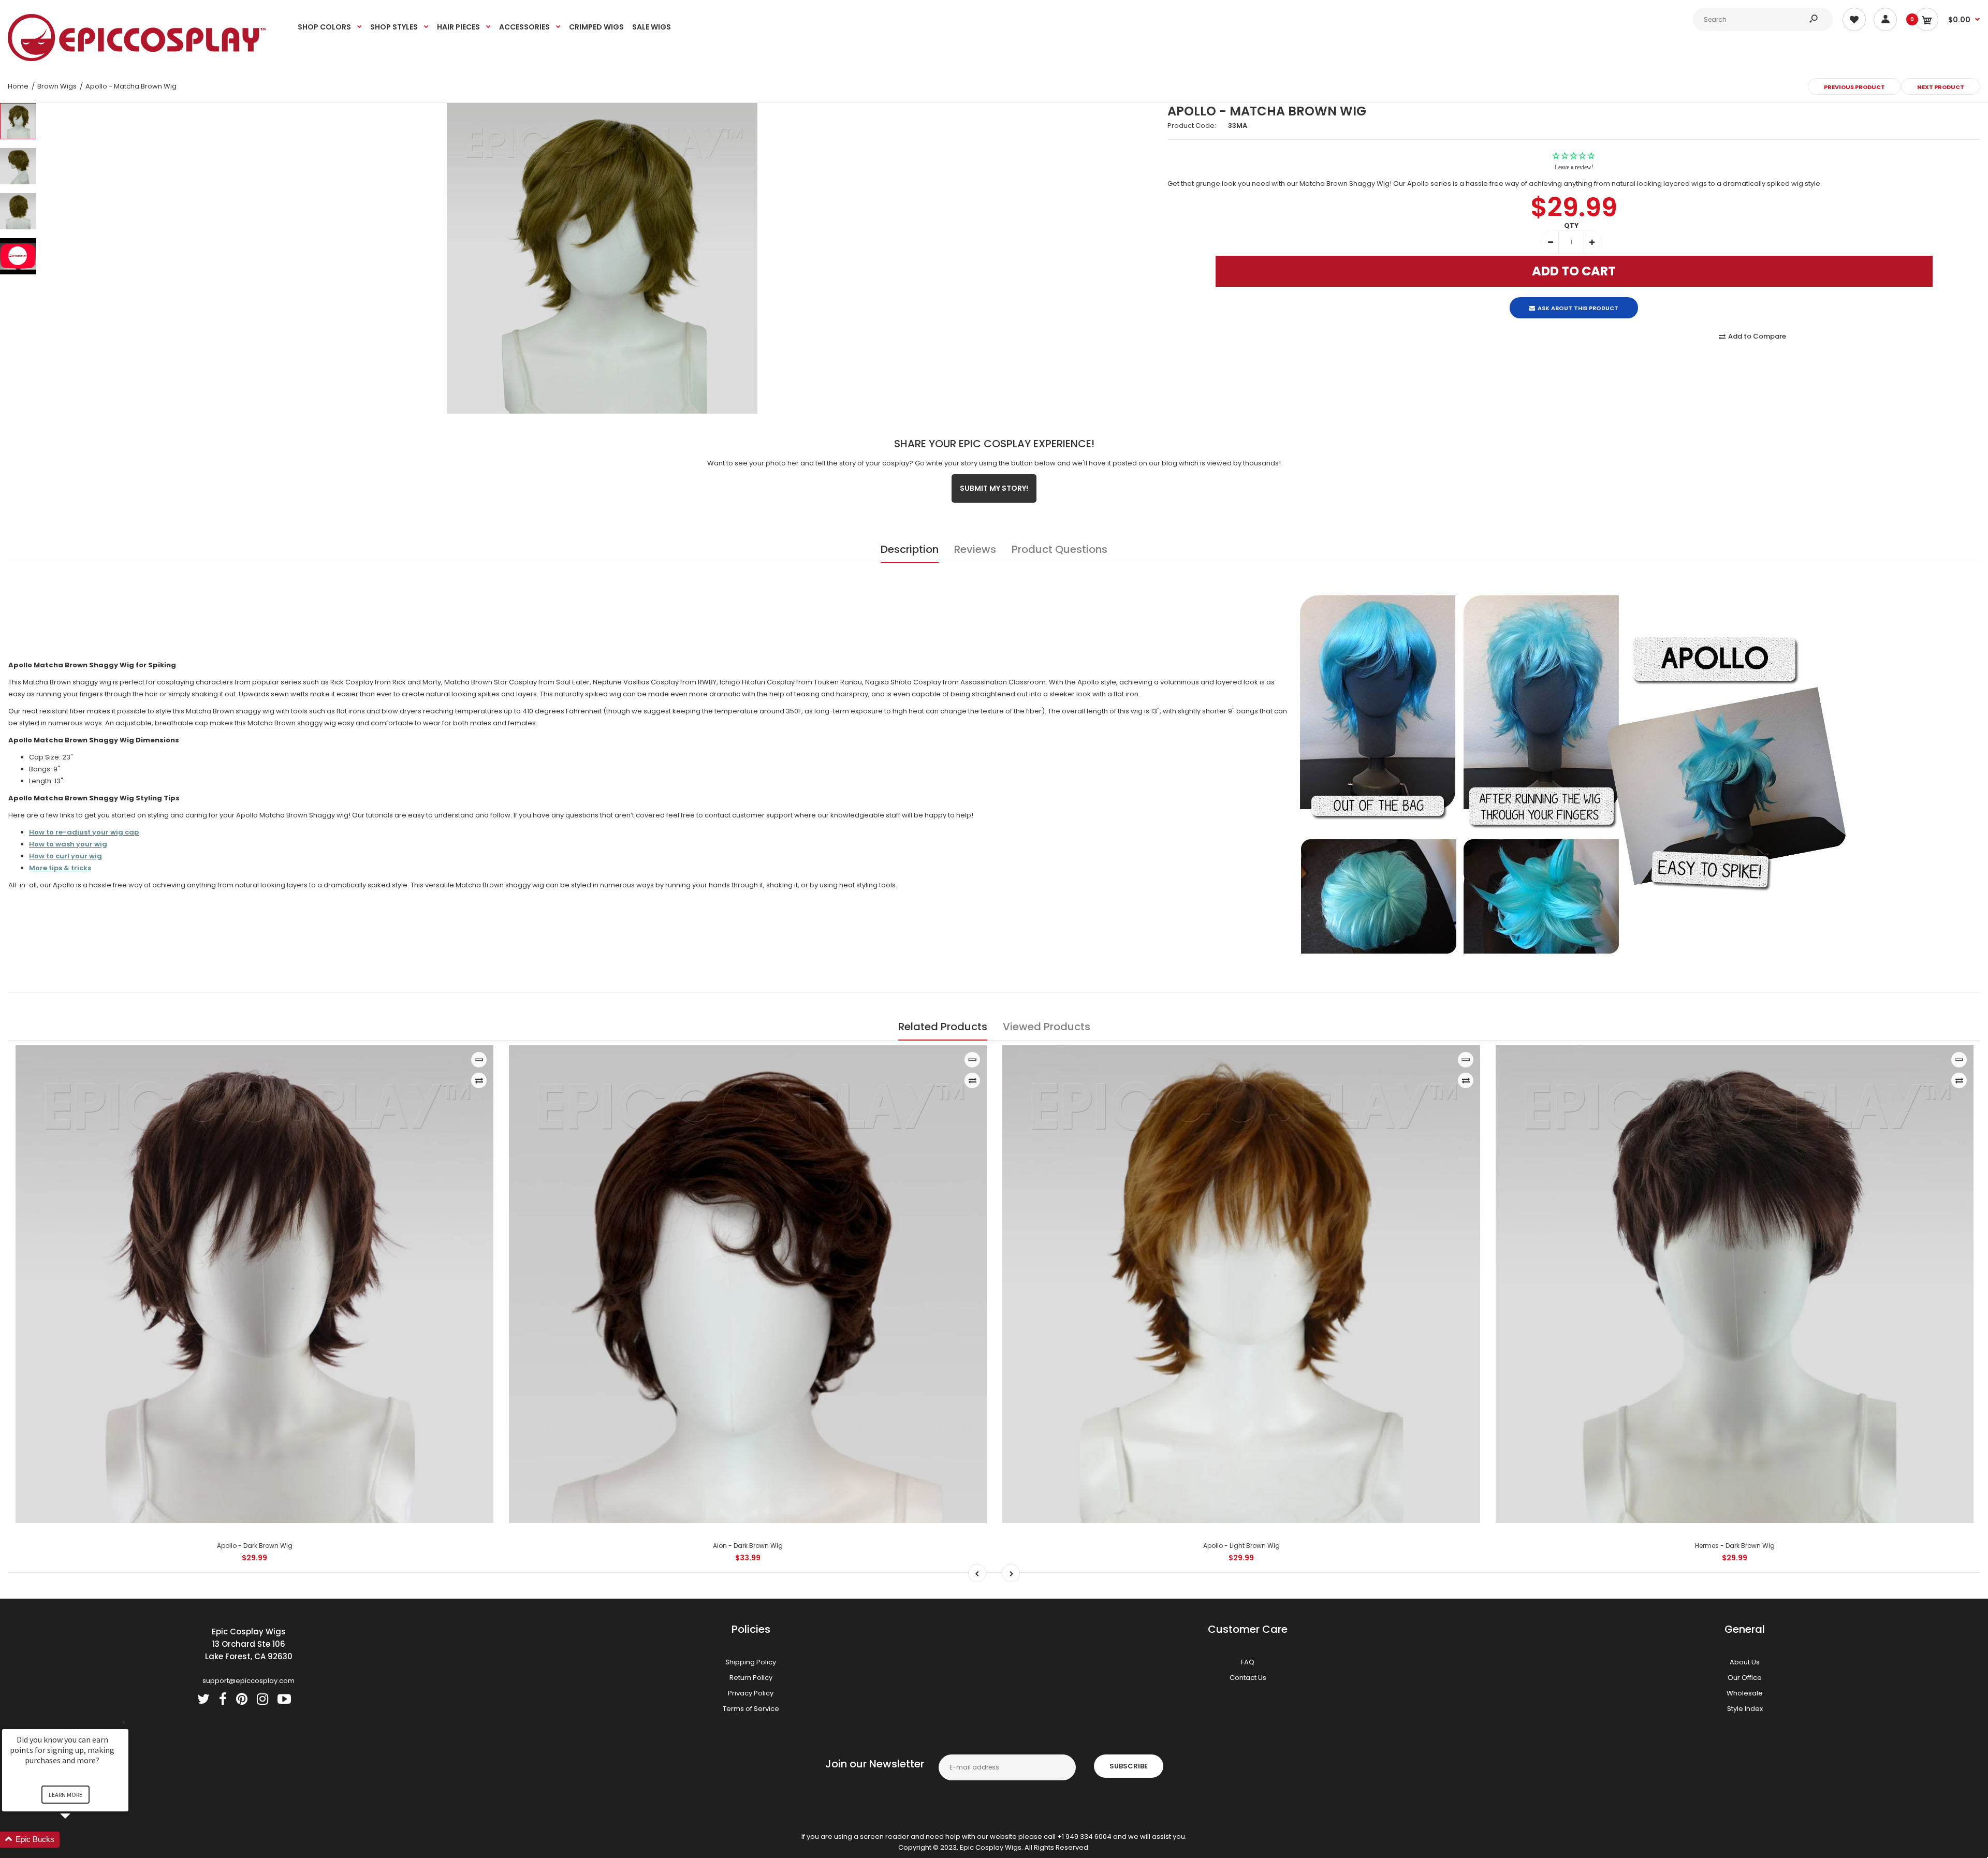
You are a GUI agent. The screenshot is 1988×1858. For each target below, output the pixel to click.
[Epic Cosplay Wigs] (137, 59)
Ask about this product (1578, 299)
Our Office (1745, 1678)
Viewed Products (1047, 1027)
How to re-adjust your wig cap (84, 832)
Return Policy (751, 1678)
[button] (78, 1840)
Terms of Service (751, 1709)
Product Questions (1059, 549)
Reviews (975, 549)
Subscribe (1129, 1766)
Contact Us (1248, 1678)
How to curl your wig (65, 856)
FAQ (1248, 1662)
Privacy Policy (751, 1693)
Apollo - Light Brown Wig (1241, 1546)
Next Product (1941, 87)
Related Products (943, 1027)
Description (910, 549)
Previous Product (1854, 87)
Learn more (65, 1795)
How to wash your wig (68, 844)
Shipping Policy (751, 1662)
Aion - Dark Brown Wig (748, 1546)
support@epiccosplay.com (248, 1681)
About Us (1745, 1662)
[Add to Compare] (479, 1080)
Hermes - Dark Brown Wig (1735, 1546)
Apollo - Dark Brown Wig (255, 1546)
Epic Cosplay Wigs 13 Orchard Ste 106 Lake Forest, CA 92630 (249, 1644)
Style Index (1745, 1709)
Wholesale (1745, 1693)
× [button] (124, 1722)
